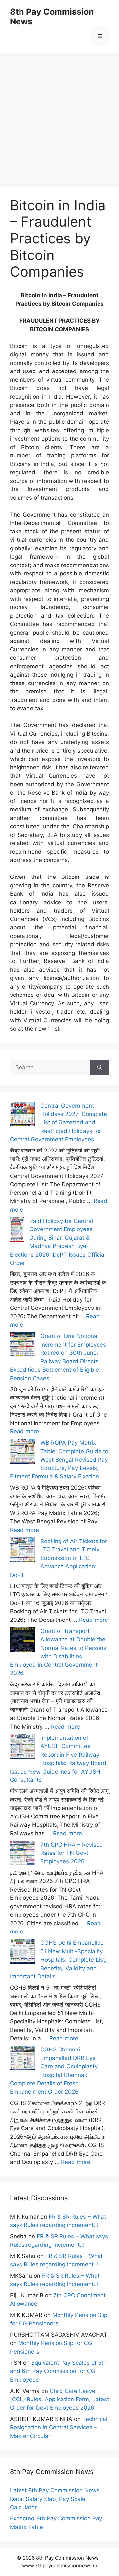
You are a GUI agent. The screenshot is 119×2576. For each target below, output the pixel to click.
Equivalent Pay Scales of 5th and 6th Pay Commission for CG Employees (58, 2371)
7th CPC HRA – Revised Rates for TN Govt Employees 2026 (72, 1853)
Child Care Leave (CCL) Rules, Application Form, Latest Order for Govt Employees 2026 (59, 2399)
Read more (24, 1431)
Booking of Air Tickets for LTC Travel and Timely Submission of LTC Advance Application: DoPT (59, 1558)
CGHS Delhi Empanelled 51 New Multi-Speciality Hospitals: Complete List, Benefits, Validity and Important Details (58, 1960)
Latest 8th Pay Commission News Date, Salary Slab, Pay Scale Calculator (55, 2499)
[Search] (100, 1068)
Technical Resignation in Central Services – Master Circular (59, 2427)
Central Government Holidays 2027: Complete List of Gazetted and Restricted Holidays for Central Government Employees (59, 1122)
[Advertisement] (59, 112)
